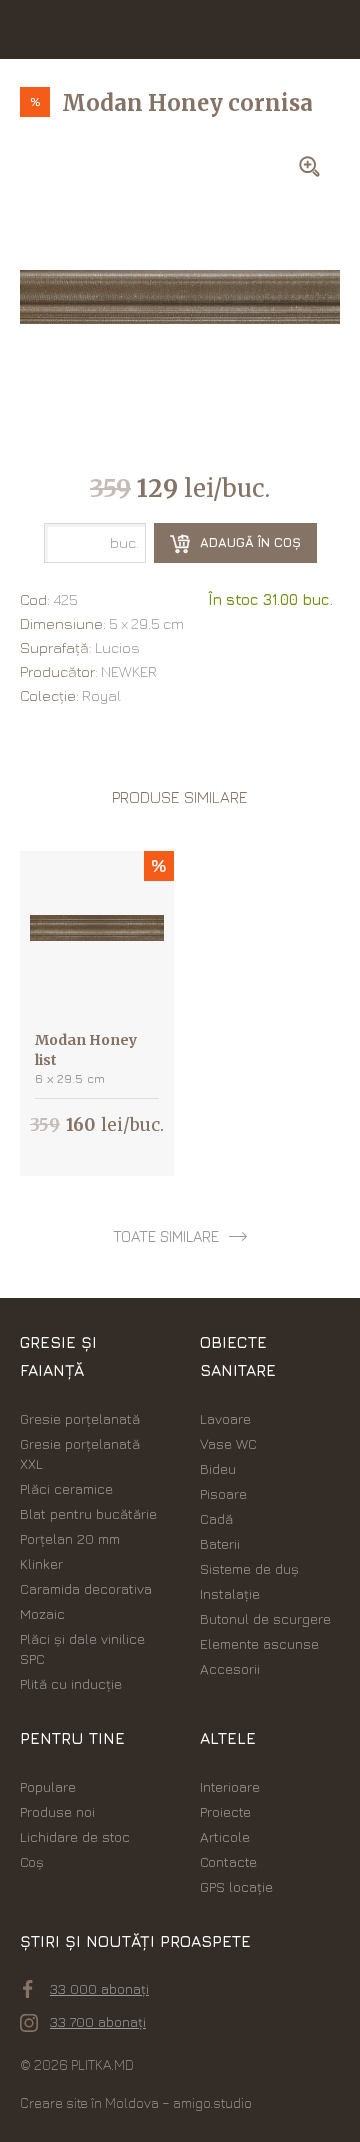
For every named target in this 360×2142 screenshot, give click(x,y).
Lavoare (225, 1418)
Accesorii (230, 1668)
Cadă (216, 1518)
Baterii (220, 1543)
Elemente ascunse (259, 1643)
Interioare (230, 1786)
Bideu (218, 1468)
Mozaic (42, 1613)
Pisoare (223, 1493)
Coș (32, 1861)
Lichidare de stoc (75, 1836)
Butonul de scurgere (265, 1618)
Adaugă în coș (248, 542)
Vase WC (228, 1443)
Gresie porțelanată (80, 1418)
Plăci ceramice (66, 1488)
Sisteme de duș (249, 1568)
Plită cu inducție (71, 1683)
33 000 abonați (99, 1988)
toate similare (166, 1236)
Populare (48, 1786)
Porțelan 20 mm (70, 1538)
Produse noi (57, 1811)
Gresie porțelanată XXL (80, 1453)
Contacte (228, 1861)
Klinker (41, 1563)
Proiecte (225, 1811)
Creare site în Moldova (89, 2102)
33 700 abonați (98, 2021)
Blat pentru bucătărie (88, 1513)
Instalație (230, 1593)
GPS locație (236, 1886)
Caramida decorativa (86, 1588)
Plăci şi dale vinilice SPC (82, 1648)
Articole (225, 1836)
